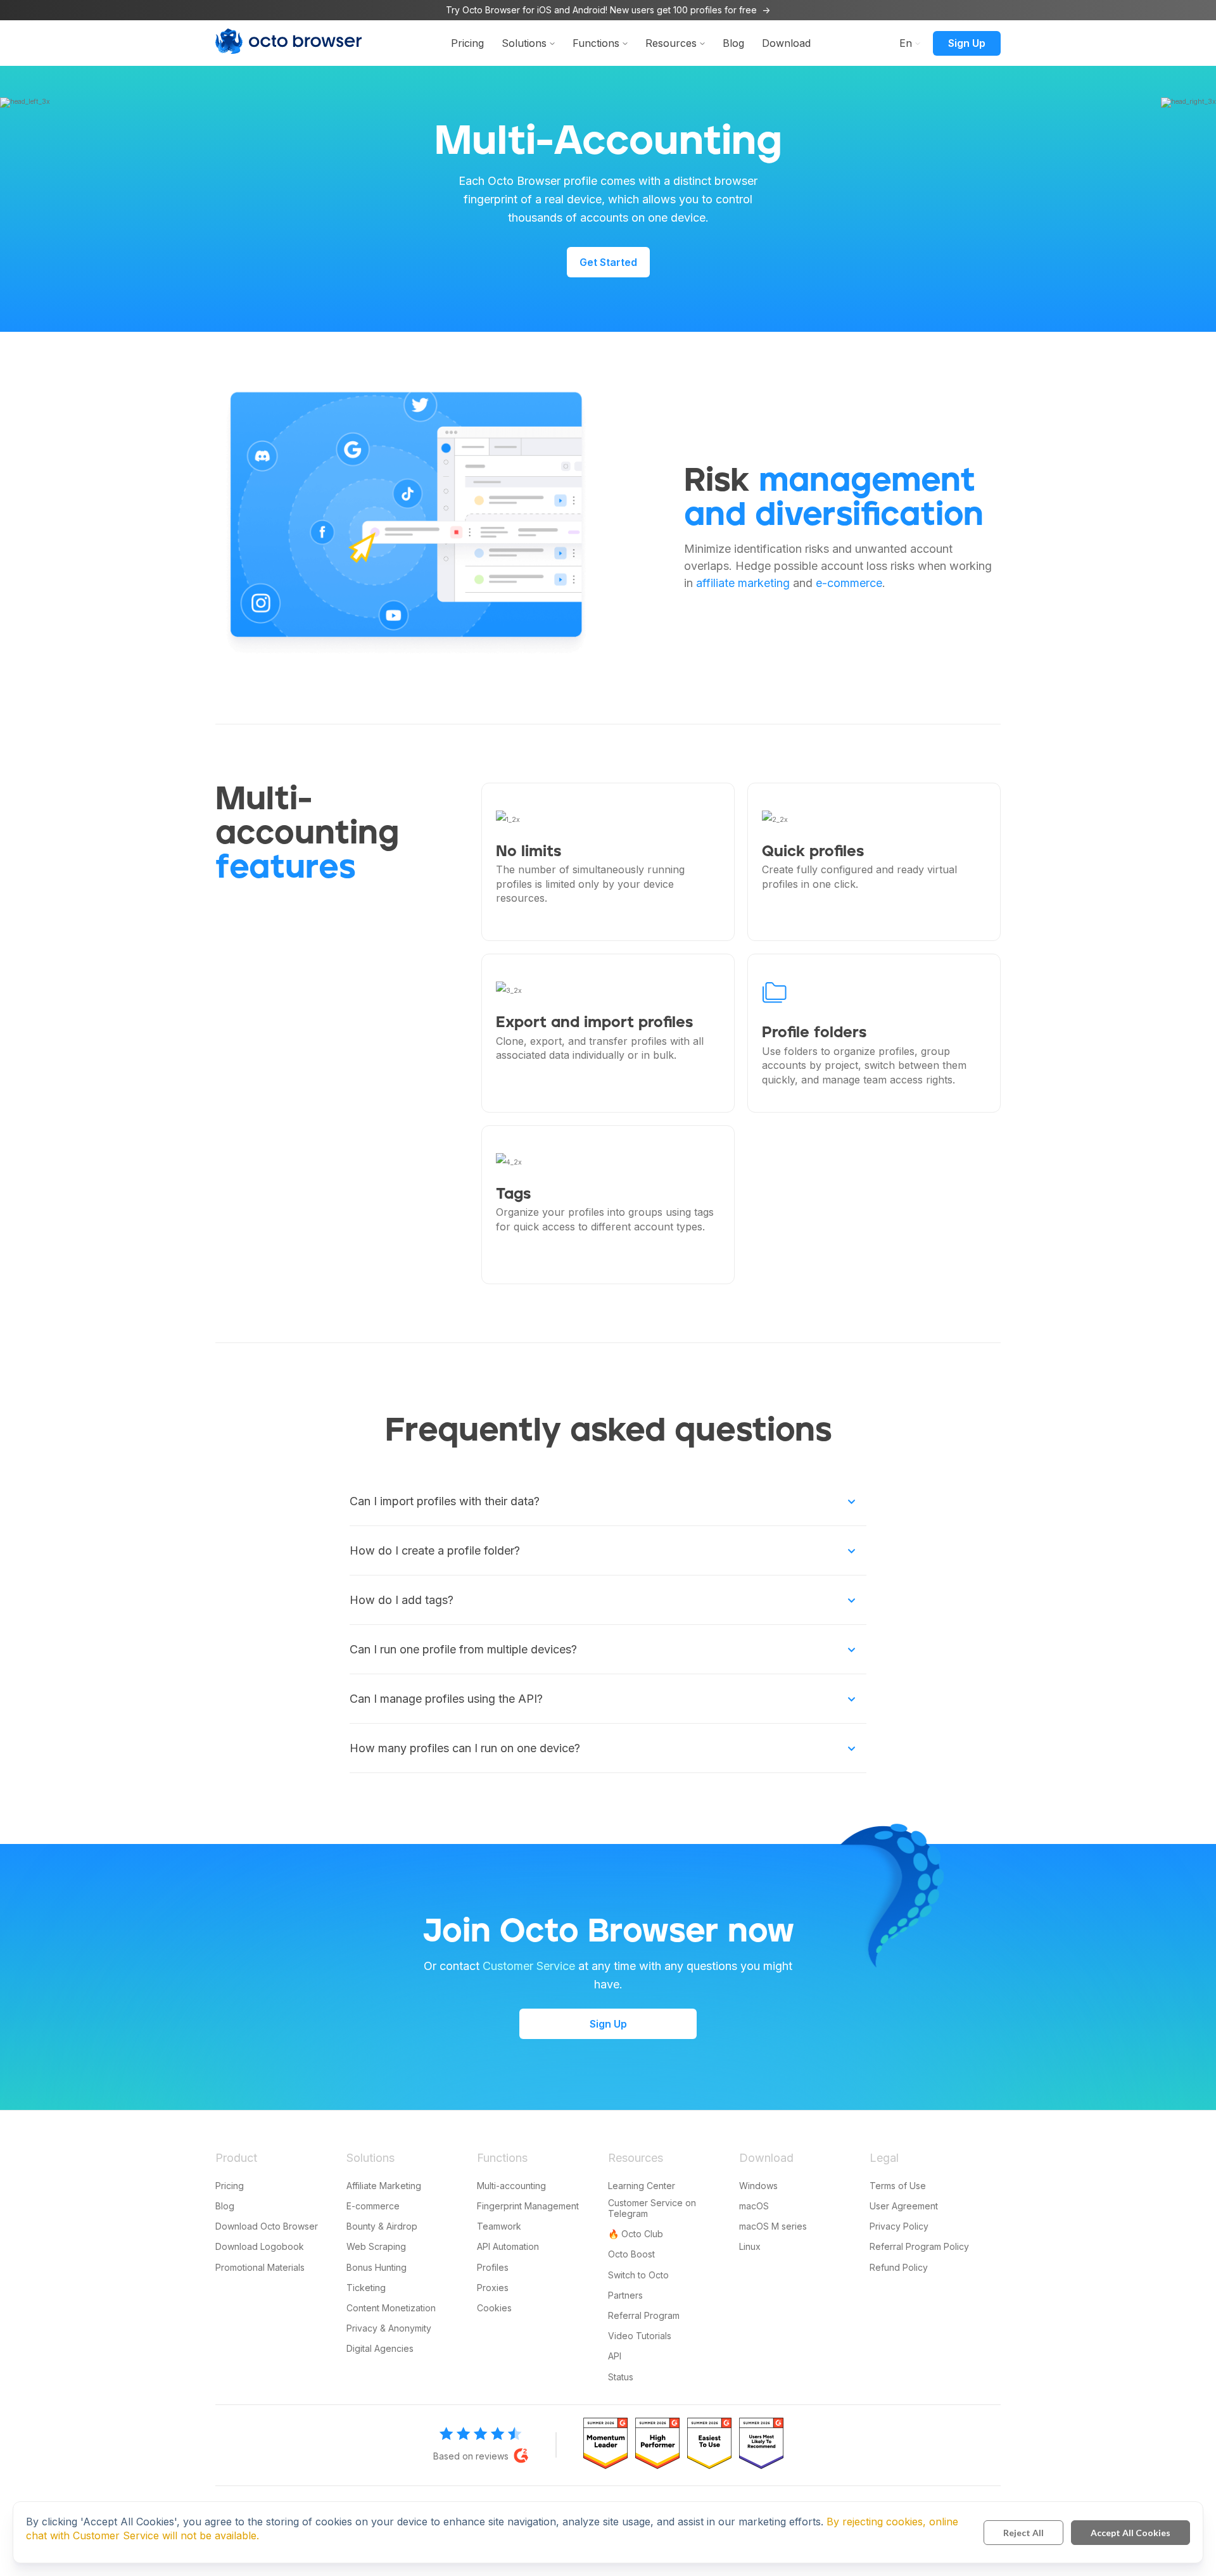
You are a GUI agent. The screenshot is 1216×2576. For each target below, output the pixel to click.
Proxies (493, 2288)
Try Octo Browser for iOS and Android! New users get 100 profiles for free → (608, 10)
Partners (625, 2295)
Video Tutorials (640, 2336)
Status (621, 2377)
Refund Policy (899, 2267)
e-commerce (849, 583)
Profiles (493, 2267)
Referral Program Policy (919, 2246)
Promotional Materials (260, 2267)
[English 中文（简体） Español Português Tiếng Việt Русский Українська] (906, 42)
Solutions (524, 43)
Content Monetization (391, 2308)
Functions (596, 43)
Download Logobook (260, 2246)
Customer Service (529, 1966)
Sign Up (967, 43)
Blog (733, 43)
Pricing (467, 43)
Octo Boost (631, 2254)
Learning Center (642, 2186)
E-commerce (373, 2206)
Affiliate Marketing (384, 2186)
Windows (758, 2186)
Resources (671, 43)
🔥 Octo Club (636, 2234)
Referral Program (644, 2315)
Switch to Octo (638, 2275)
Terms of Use (898, 2186)
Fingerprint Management (528, 2206)
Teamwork (499, 2226)
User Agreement (904, 2206)
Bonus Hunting (377, 2267)
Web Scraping (376, 2246)
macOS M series (773, 2226)
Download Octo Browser (267, 2226)
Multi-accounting (511, 2186)
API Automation (508, 2246)
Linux (750, 2246)
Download (786, 43)
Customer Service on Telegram (652, 2208)
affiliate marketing (743, 583)
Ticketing (366, 2288)
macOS (754, 2206)
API (615, 2356)
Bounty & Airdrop (382, 2226)
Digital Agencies (380, 2348)
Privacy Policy (899, 2226)
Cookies (494, 2308)
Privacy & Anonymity (389, 2328)
